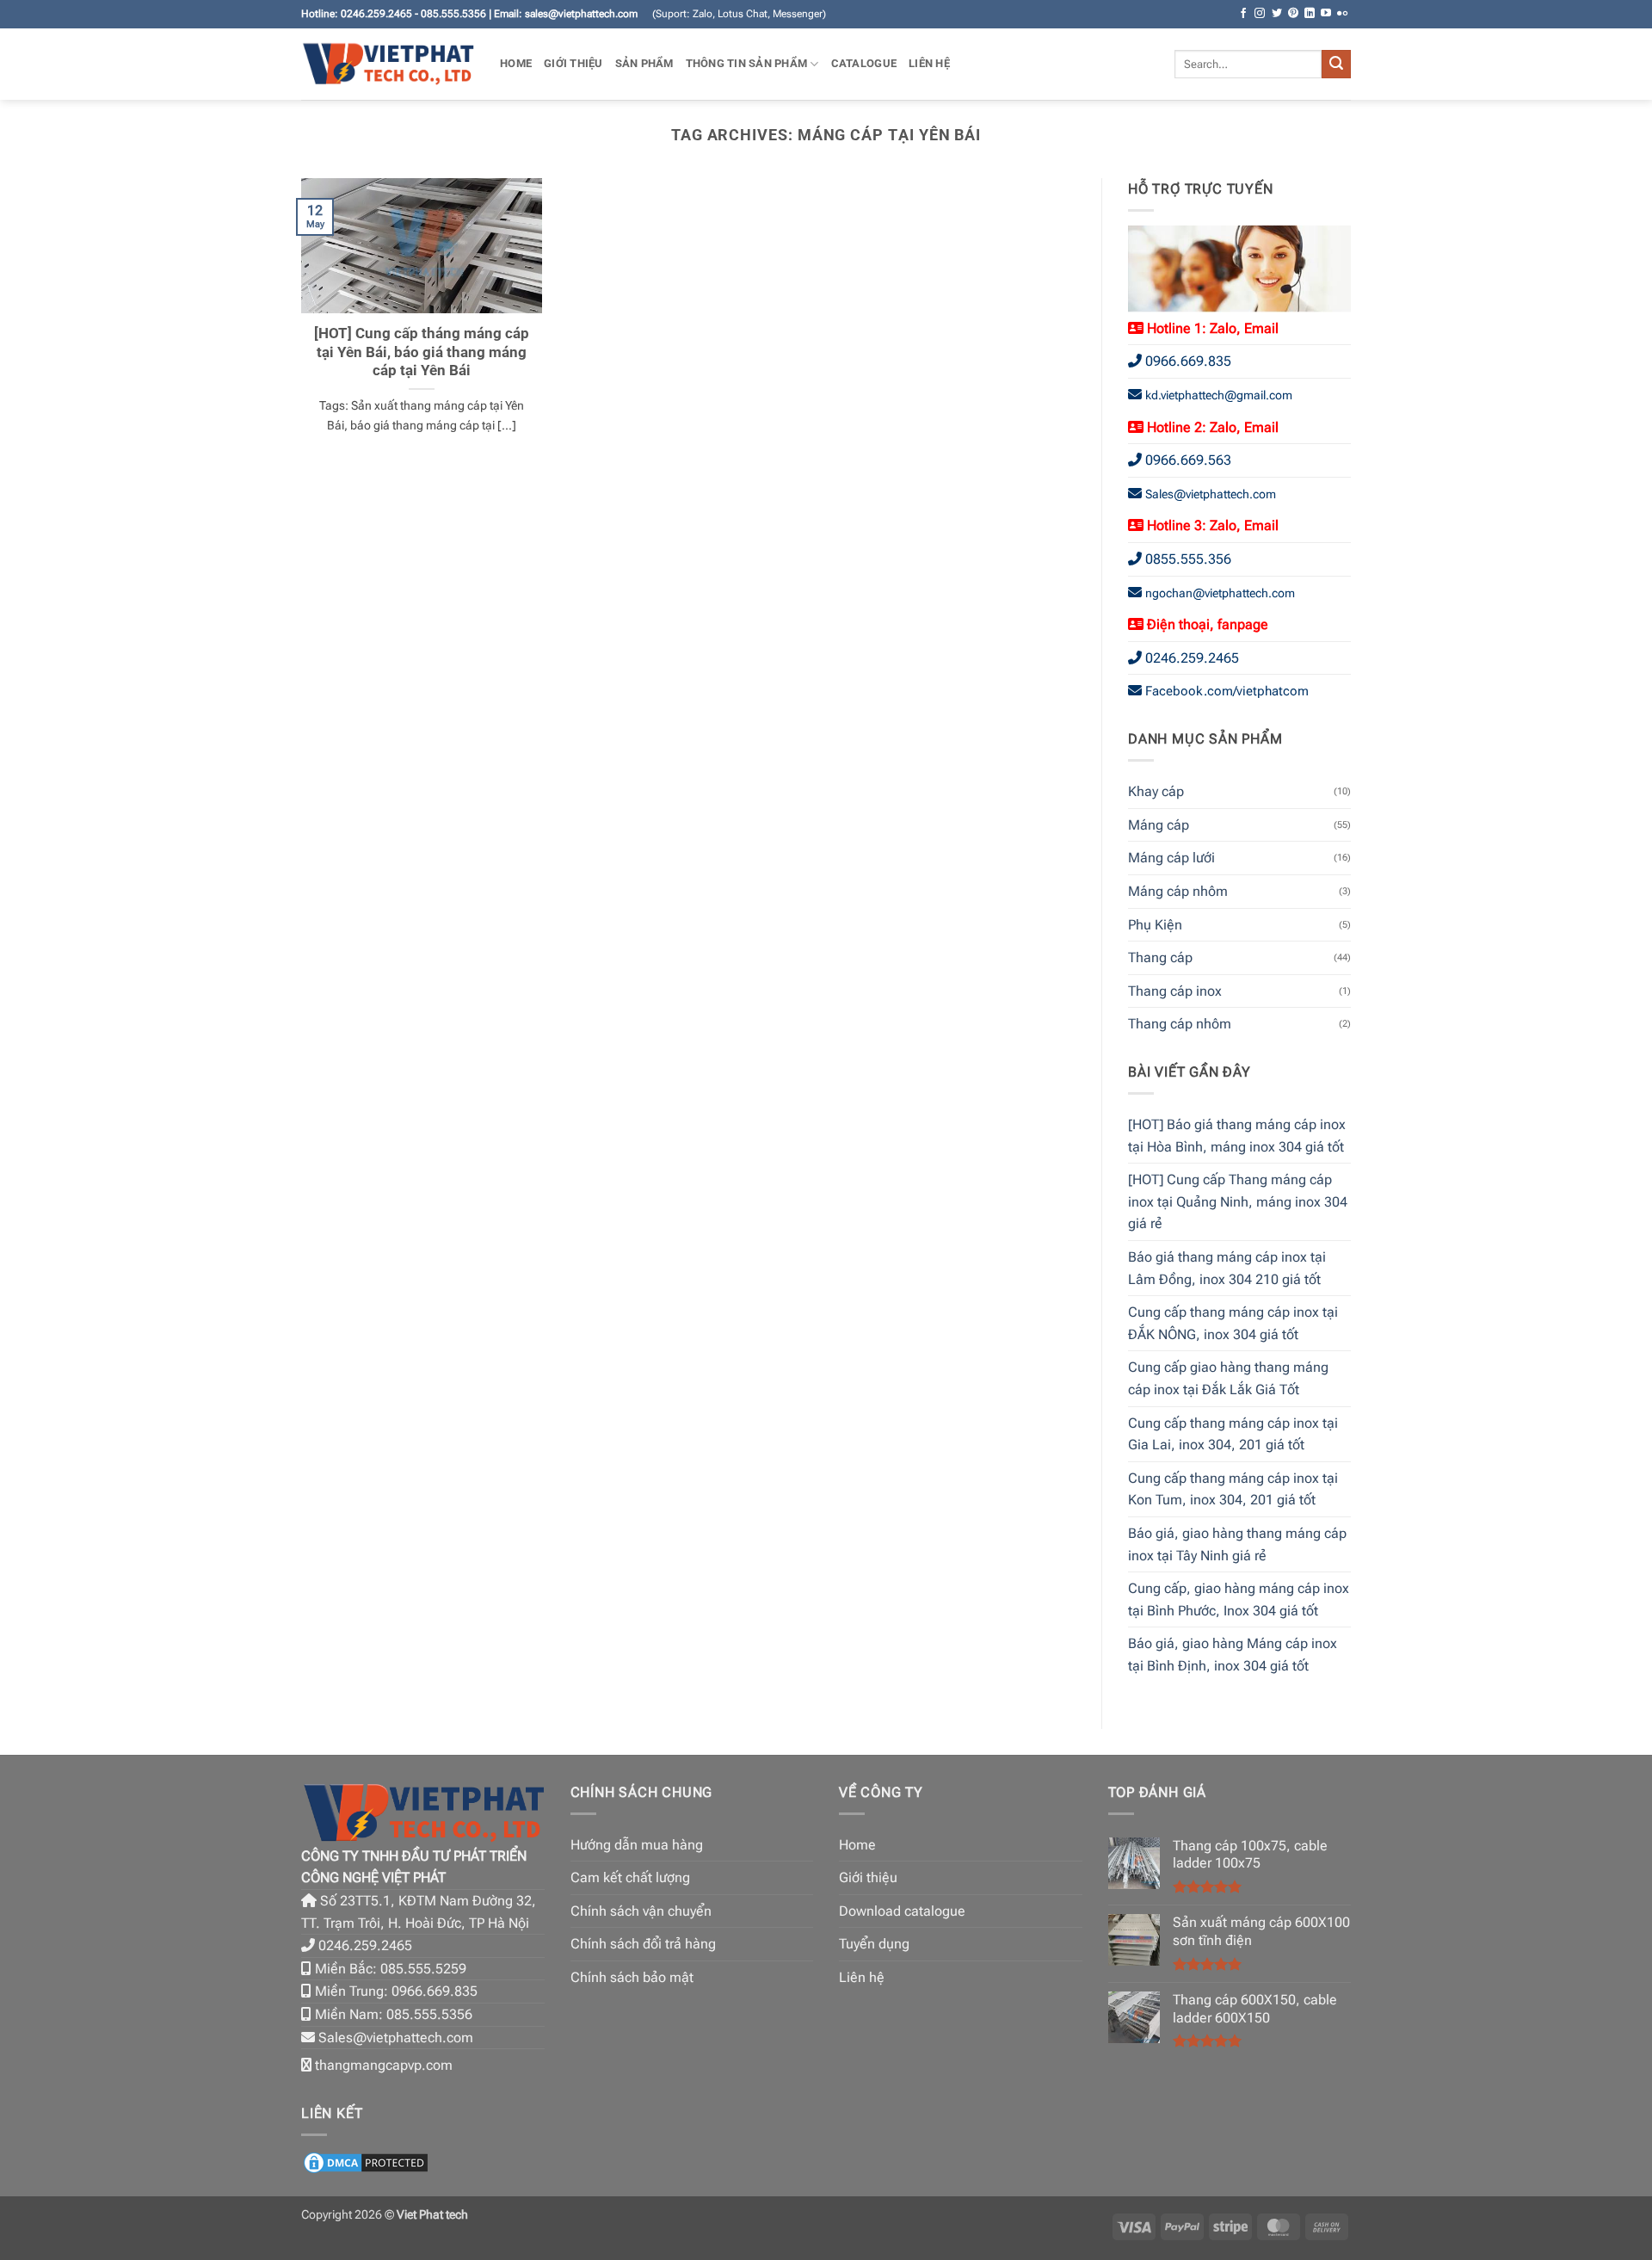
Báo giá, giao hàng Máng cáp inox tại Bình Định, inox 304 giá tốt (1233, 1655)
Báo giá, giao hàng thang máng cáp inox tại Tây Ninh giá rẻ (1237, 1544)
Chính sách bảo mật (632, 1977)
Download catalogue (902, 1911)
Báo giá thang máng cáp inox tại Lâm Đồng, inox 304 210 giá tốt (1227, 1268)
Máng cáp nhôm (1178, 891)
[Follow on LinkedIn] (1310, 14)
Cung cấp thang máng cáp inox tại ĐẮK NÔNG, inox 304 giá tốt (1233, 1323)
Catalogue (864, 63)
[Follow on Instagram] (1260, 14)
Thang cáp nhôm (1180, 1024)
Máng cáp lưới (1171, 858)
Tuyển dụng (874, 1944)
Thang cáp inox (1175, 991)
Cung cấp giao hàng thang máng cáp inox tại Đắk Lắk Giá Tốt (1228, 1378)
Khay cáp (1156, 791)
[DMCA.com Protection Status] (366, 2161)
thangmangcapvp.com (384, 2065)
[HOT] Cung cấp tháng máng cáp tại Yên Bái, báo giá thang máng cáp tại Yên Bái (422, 352)
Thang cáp (1160, 957)
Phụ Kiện (1155, 925)
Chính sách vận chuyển (641, 1911)
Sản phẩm (644, 63)
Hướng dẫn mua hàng (637, 1845)
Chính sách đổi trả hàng (643, 1944)
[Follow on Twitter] (1277, 14)
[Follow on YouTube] (1326, 14)
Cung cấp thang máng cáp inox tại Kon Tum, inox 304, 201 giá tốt (1233, 1489)
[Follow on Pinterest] (1293, 14)
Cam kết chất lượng (630, 1877)
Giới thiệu (573, 63)
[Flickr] (1342, 14)
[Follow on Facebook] (1243, 14)
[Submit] (1336, 65)
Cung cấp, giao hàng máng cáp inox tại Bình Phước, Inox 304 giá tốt (1239, 1599)
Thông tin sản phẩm (747, 63)
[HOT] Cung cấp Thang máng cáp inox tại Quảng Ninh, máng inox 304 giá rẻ (1238, 1201)
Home (516, 63)
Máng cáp (1159, 825)
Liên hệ (929, 63)
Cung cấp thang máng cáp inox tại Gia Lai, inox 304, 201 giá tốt (1233, 1434)
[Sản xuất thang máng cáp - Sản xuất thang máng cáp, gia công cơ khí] (388, 64)
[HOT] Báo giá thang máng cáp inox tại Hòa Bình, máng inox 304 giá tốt (1237, 1136)
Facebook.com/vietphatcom (1227, 691)
